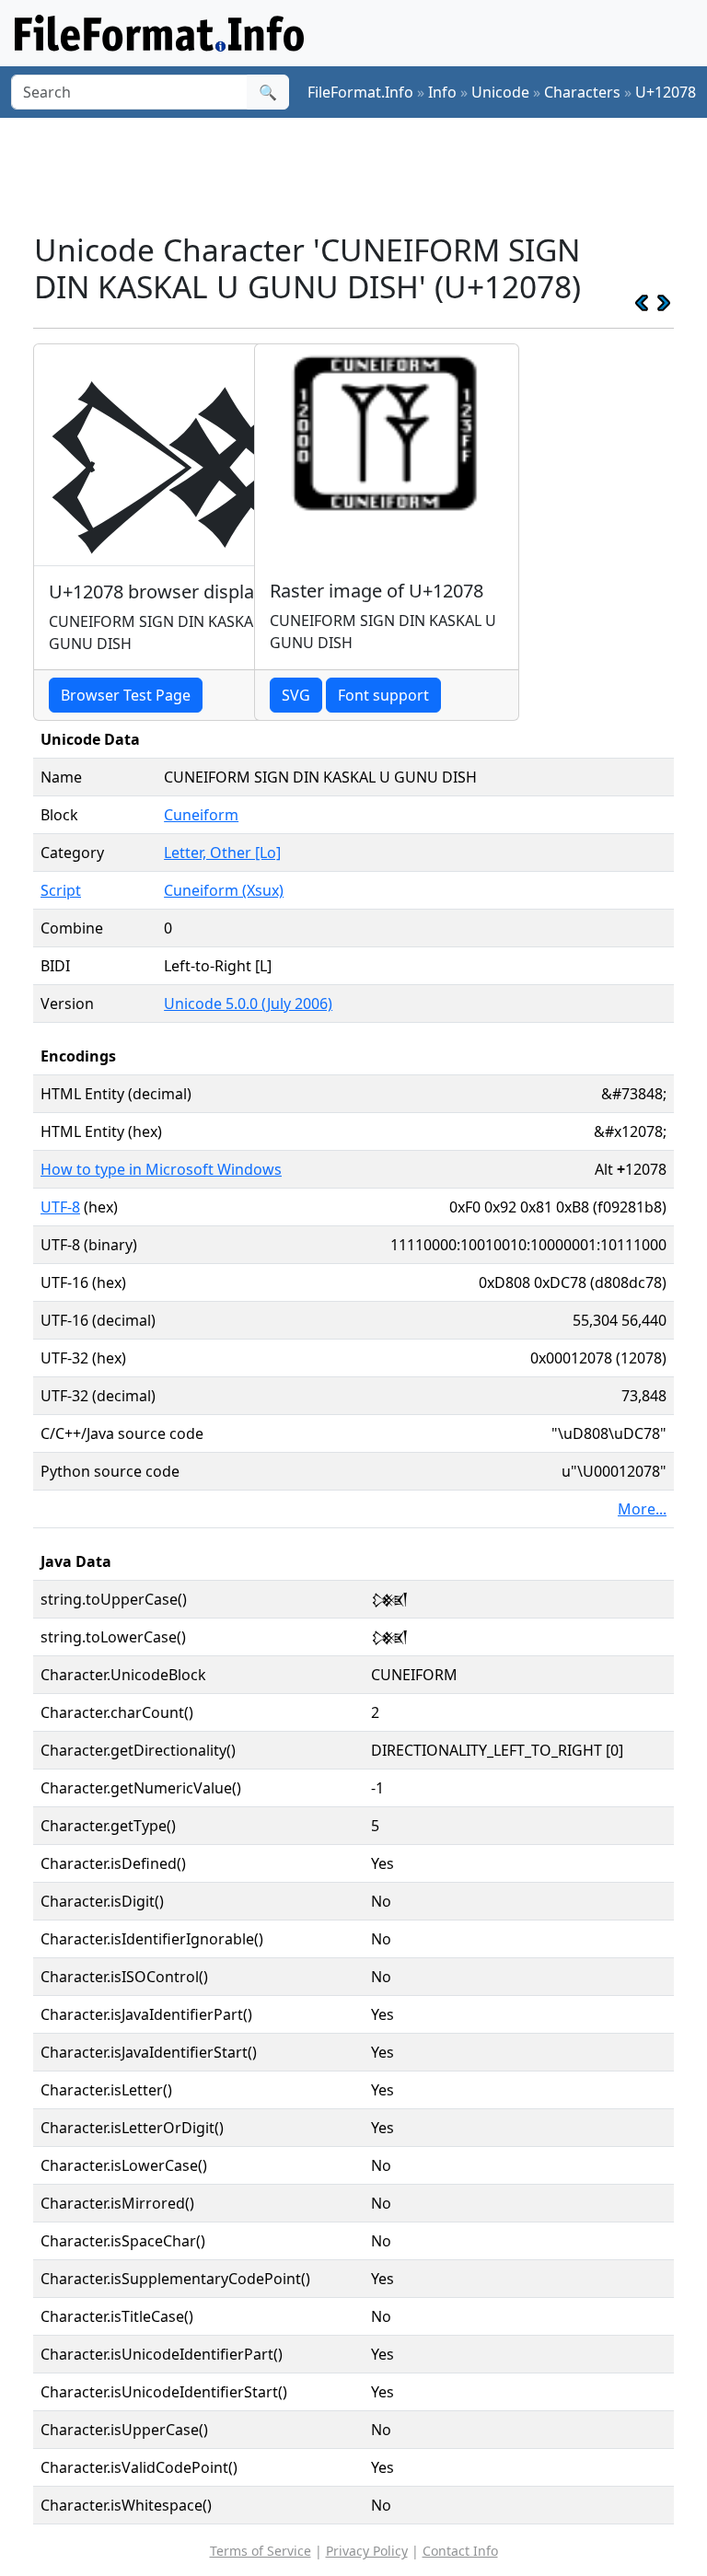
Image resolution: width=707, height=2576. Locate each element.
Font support (383, 695)
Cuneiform (201, 815)
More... (642, 1509)
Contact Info (460, 2551)
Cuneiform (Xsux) (224, 890)
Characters (582, 92)
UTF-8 (60, 1207)
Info (442, 92)
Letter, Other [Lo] (222, 853)
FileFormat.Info (360, 92)
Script (61, 890)
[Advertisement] (368, 174)
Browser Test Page (126, 695)
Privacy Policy (367, 2551)
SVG (296, 695)
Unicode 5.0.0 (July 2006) (248, 1004)
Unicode (500, 92)
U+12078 (666, 92)
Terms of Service (261, 2551)
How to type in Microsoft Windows (161, 1169)
